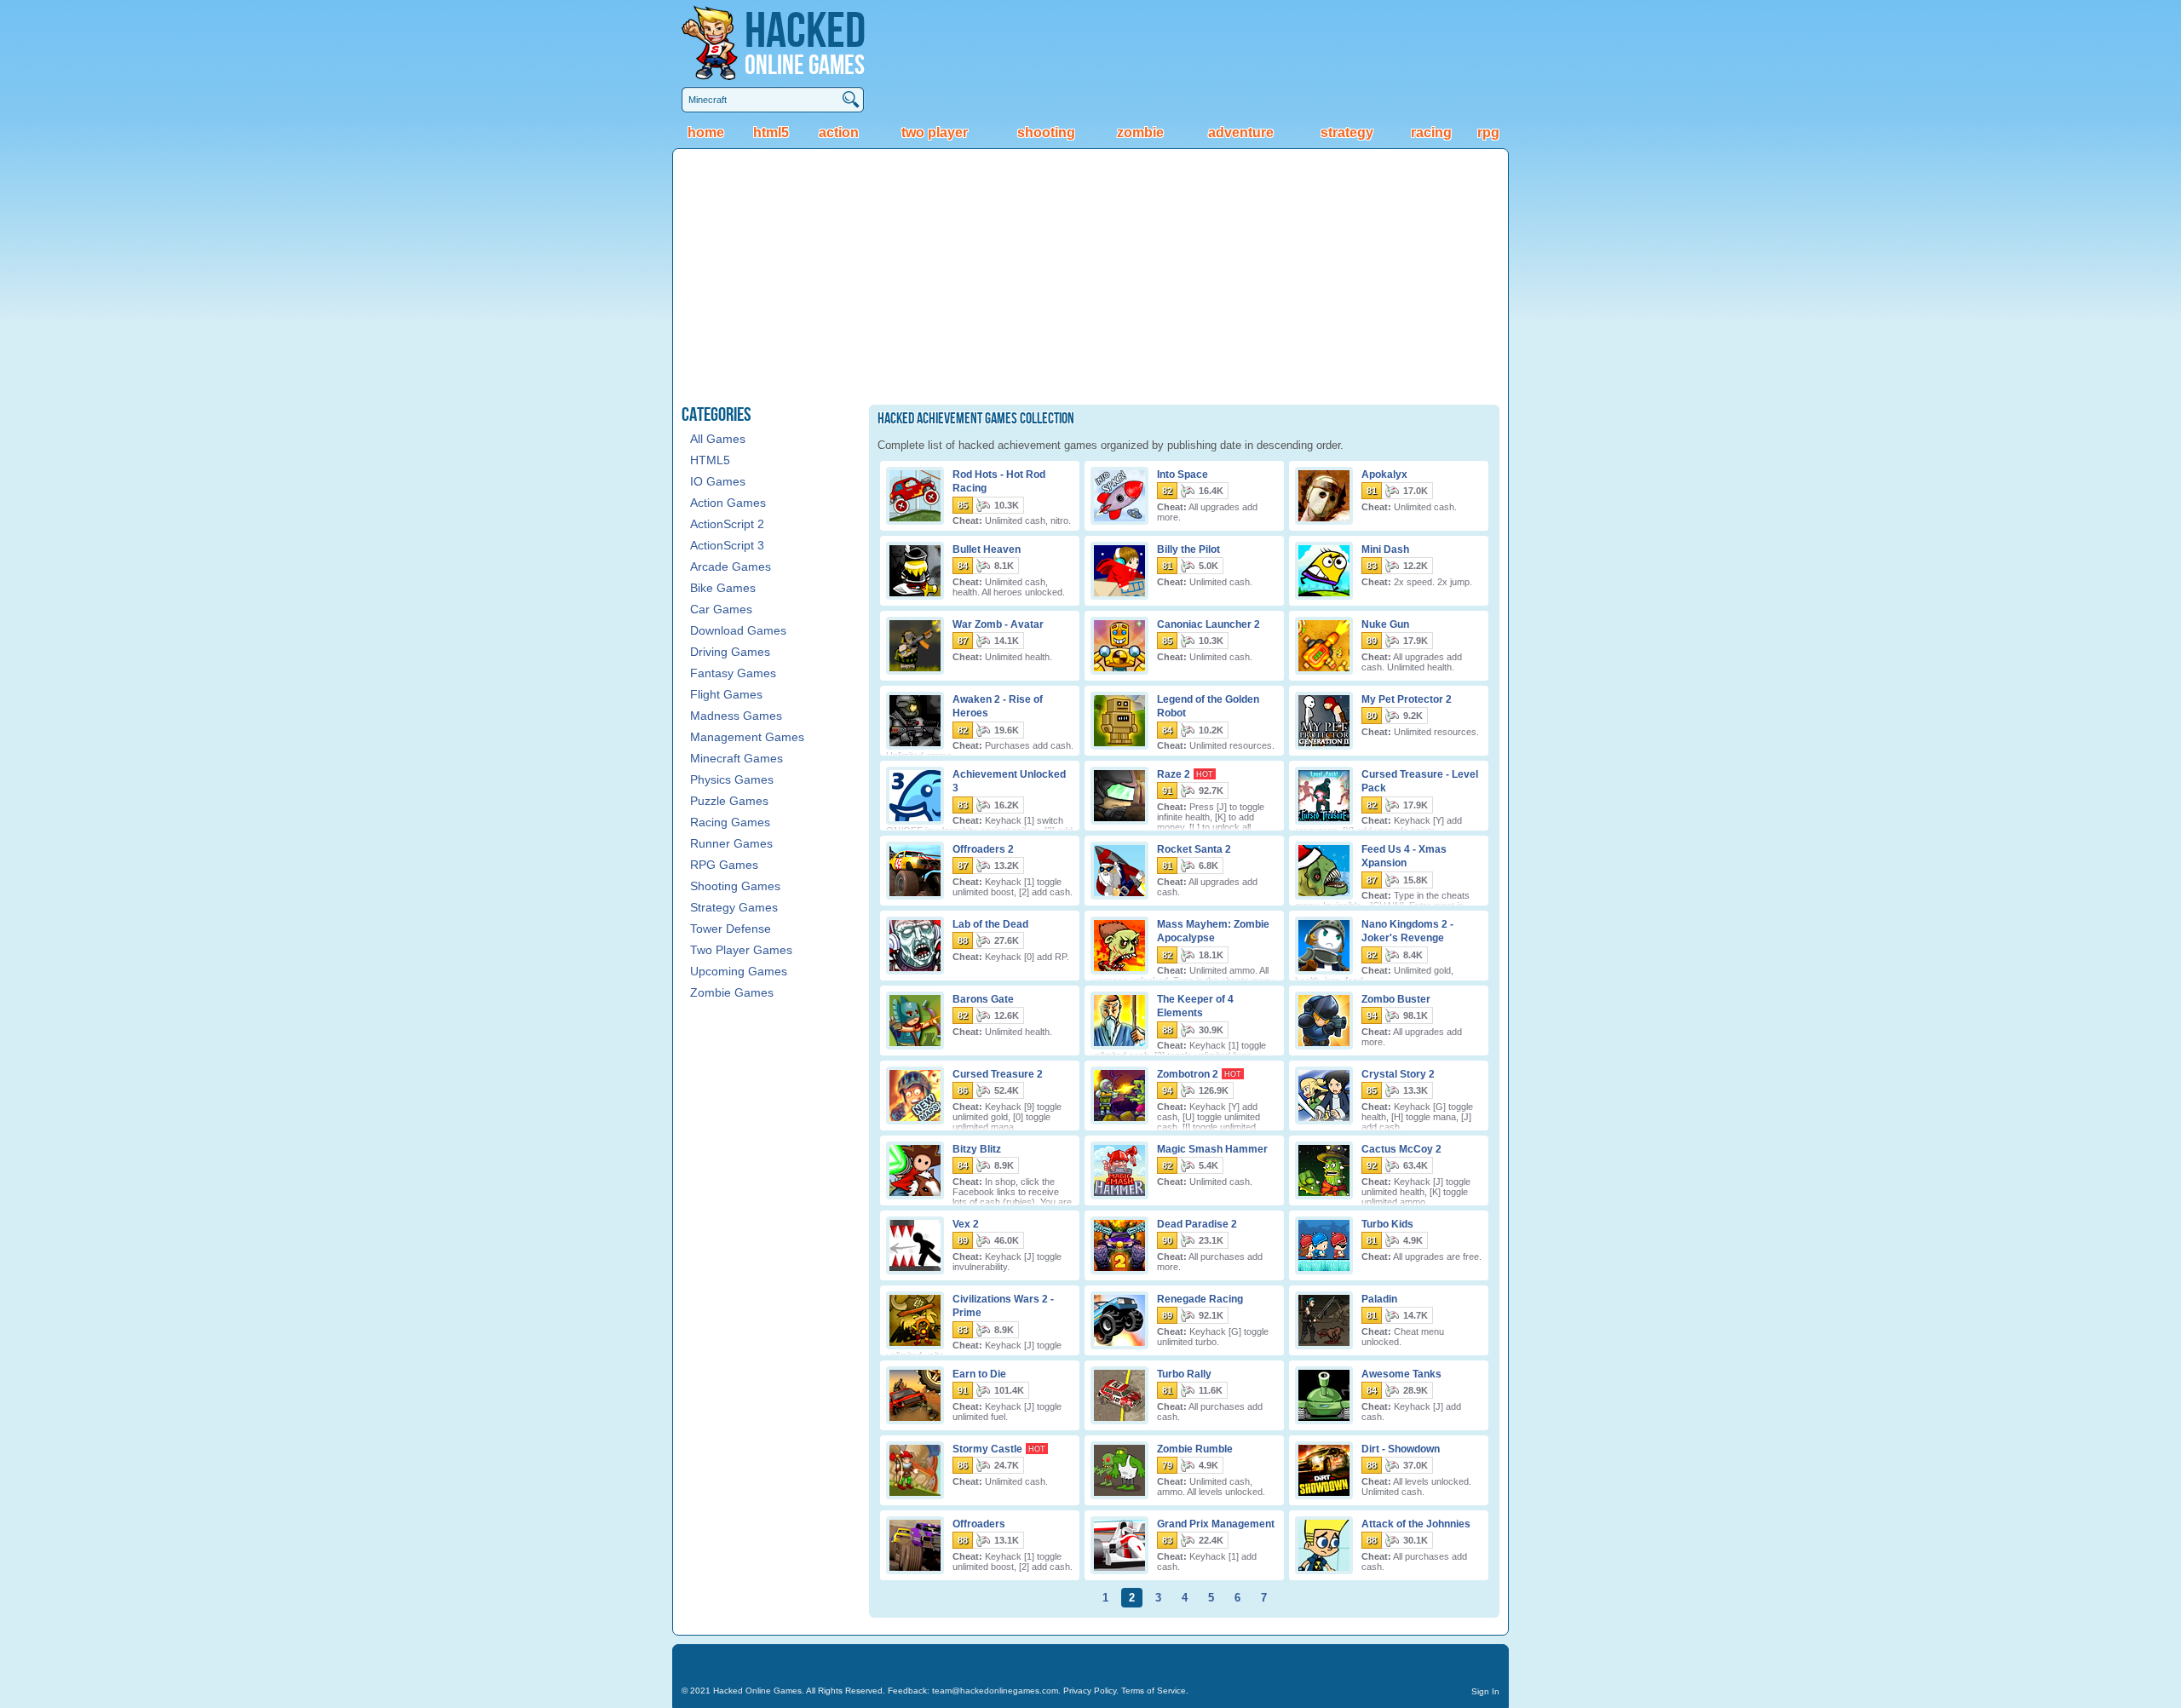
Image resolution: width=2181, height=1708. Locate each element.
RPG (1488, 132)
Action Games (728, 503)
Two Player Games (741, 950)
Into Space (1183, 474)
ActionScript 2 (727, 524)
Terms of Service (1154, 1691)
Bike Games (723, 588)
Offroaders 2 (983, 848)
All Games (718, 439)
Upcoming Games (739, 971)
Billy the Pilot (1188, 549)
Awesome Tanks (1401, 1373)
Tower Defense (731, 929)
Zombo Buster (1396, 998)
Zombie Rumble (1195, 1448)
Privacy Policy (1090, 1691)
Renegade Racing (1200, 1298)
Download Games (738, 630)
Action (839, 132)
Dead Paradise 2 (1197, 1223)
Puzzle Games (729, 801)
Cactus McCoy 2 (1401, 1148)
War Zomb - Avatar (998, 624)
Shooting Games (735, 886)
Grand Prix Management (1216, 1523)
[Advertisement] (1090, 277)
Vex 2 (966, 1223)
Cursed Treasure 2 (998, 1073)
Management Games (747, 737)
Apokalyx (1384, 474)
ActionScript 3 (727, 545)
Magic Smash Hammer (1212, 1148)
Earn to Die (979, 1373)
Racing (1431, 132)
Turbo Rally (1184, 1373)
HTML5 (771, 132)
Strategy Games (734, 907)
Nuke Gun (1385, 624)
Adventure (1241, 132)
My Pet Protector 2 (1407, 699)
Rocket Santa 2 (1194, 848)
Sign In (1485, 1691)
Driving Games (730, 652)
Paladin (1379, 1298)
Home (706, 132)
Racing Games (730, 822)
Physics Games (732, 779)
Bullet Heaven (987, 549)
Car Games (721, 609)
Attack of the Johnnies (1416, 1523)
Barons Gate (983, 998)
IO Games (718, 481)
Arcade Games (731, 566)
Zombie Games (732, 992)
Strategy (1347, 132)
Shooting (1046, 132)
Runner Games (731, 843)
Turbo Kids (1387, 1223)
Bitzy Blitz (977, 1148)
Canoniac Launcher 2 (1208, 624)
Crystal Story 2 (1398, 1073)
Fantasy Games (733, 673)
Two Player (935, 132)
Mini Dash (1385, 549)
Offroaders (979, 1523)
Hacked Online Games (757, 1691)
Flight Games (726, 694)
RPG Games (724, 865)
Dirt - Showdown (1401, 1448)
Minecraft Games (737, 758)
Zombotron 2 (1188, 1073)
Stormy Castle (987, 1448)
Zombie (1140, 132)
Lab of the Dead (990, 923)
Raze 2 (1174, 773)
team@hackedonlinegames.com (995, 1691)
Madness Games (736, 716)
